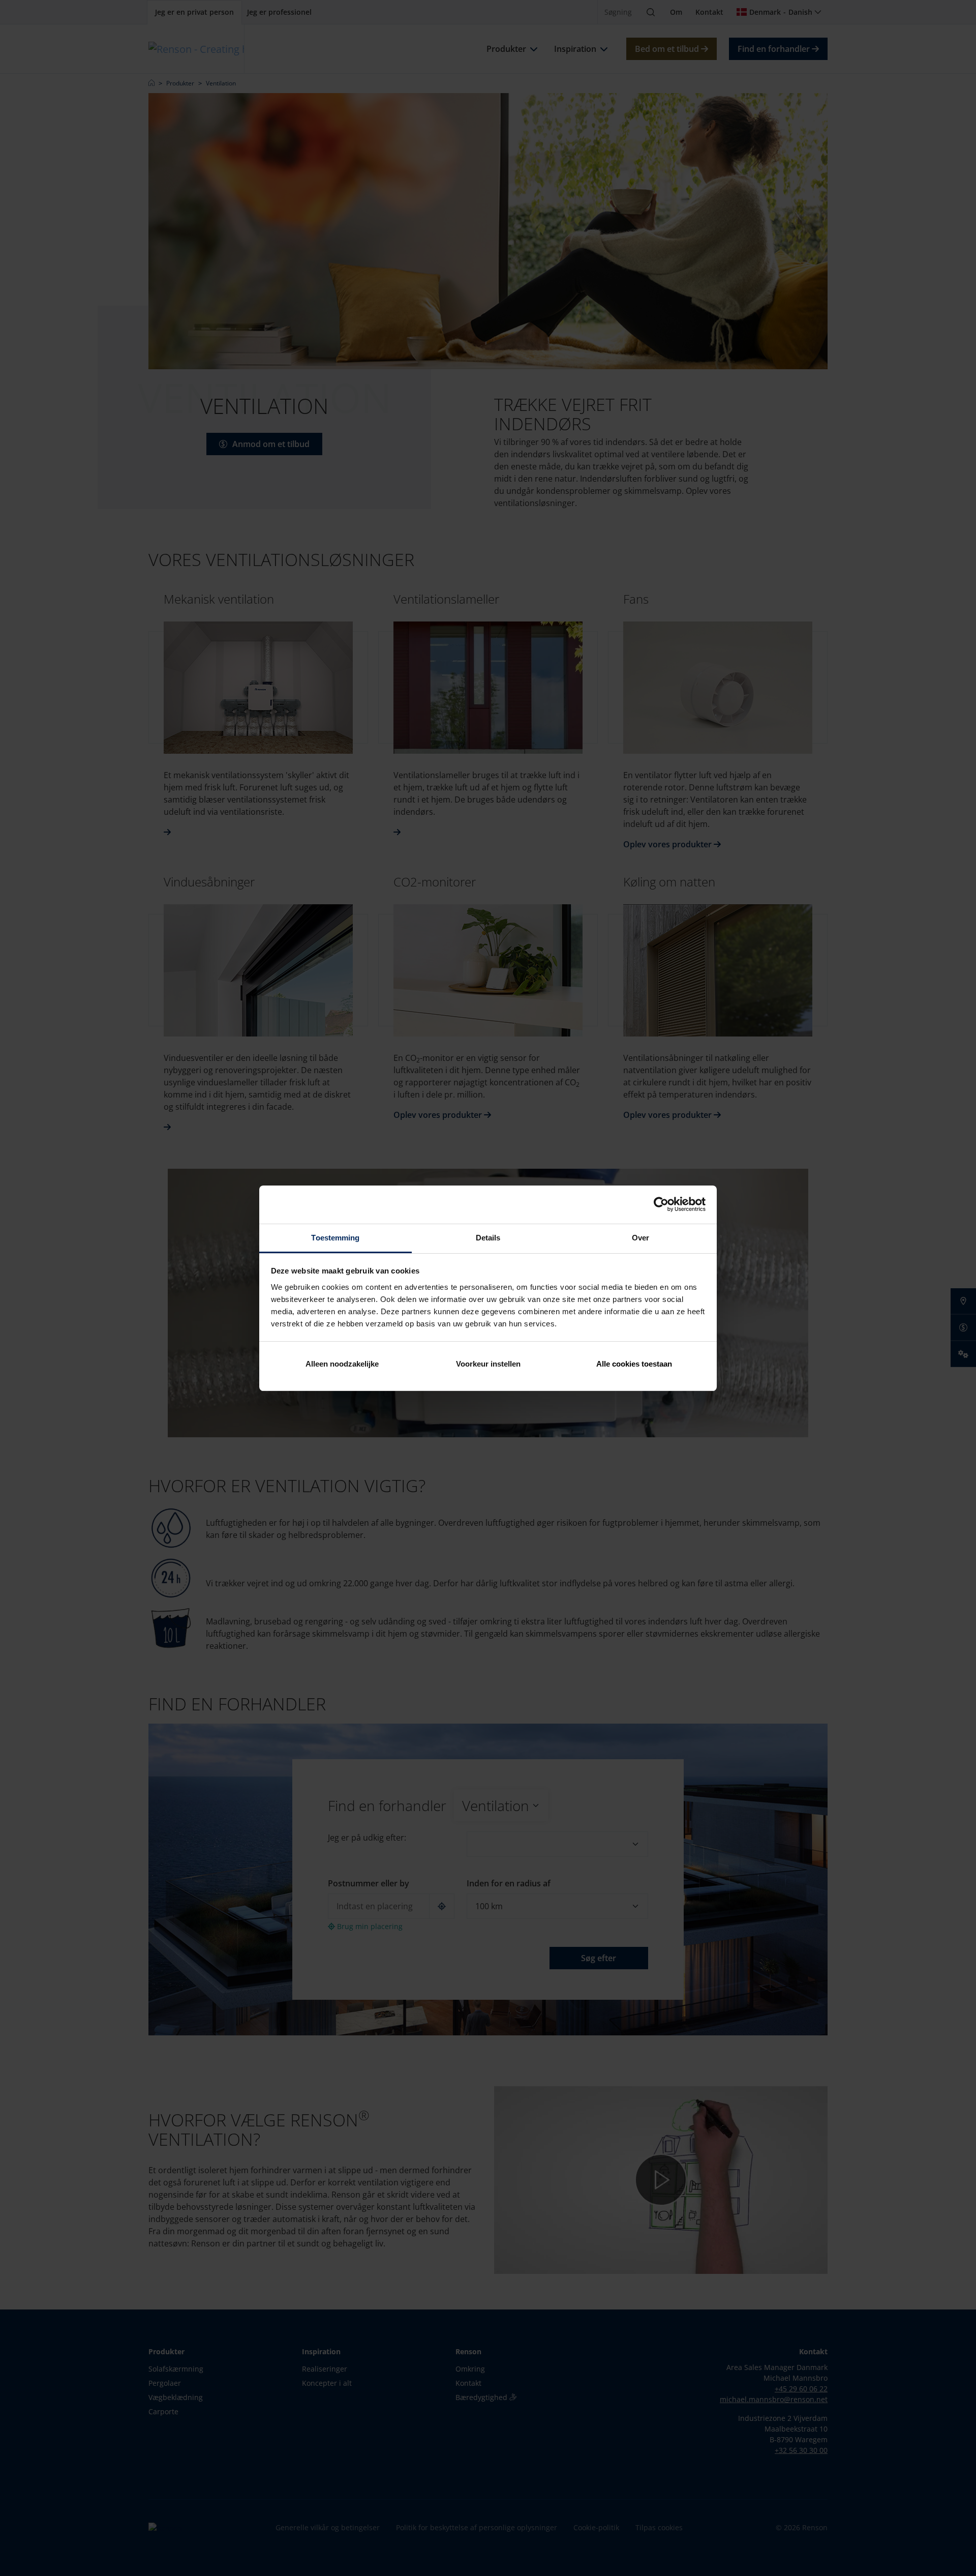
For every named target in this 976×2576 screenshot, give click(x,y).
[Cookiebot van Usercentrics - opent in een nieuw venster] (661, 1204)
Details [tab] (488, 1238)
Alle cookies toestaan (634, 1364)
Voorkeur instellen (488, 1364)
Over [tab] (640, 1238)
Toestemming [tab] (335, 1238)
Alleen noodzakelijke (342, 1364)
